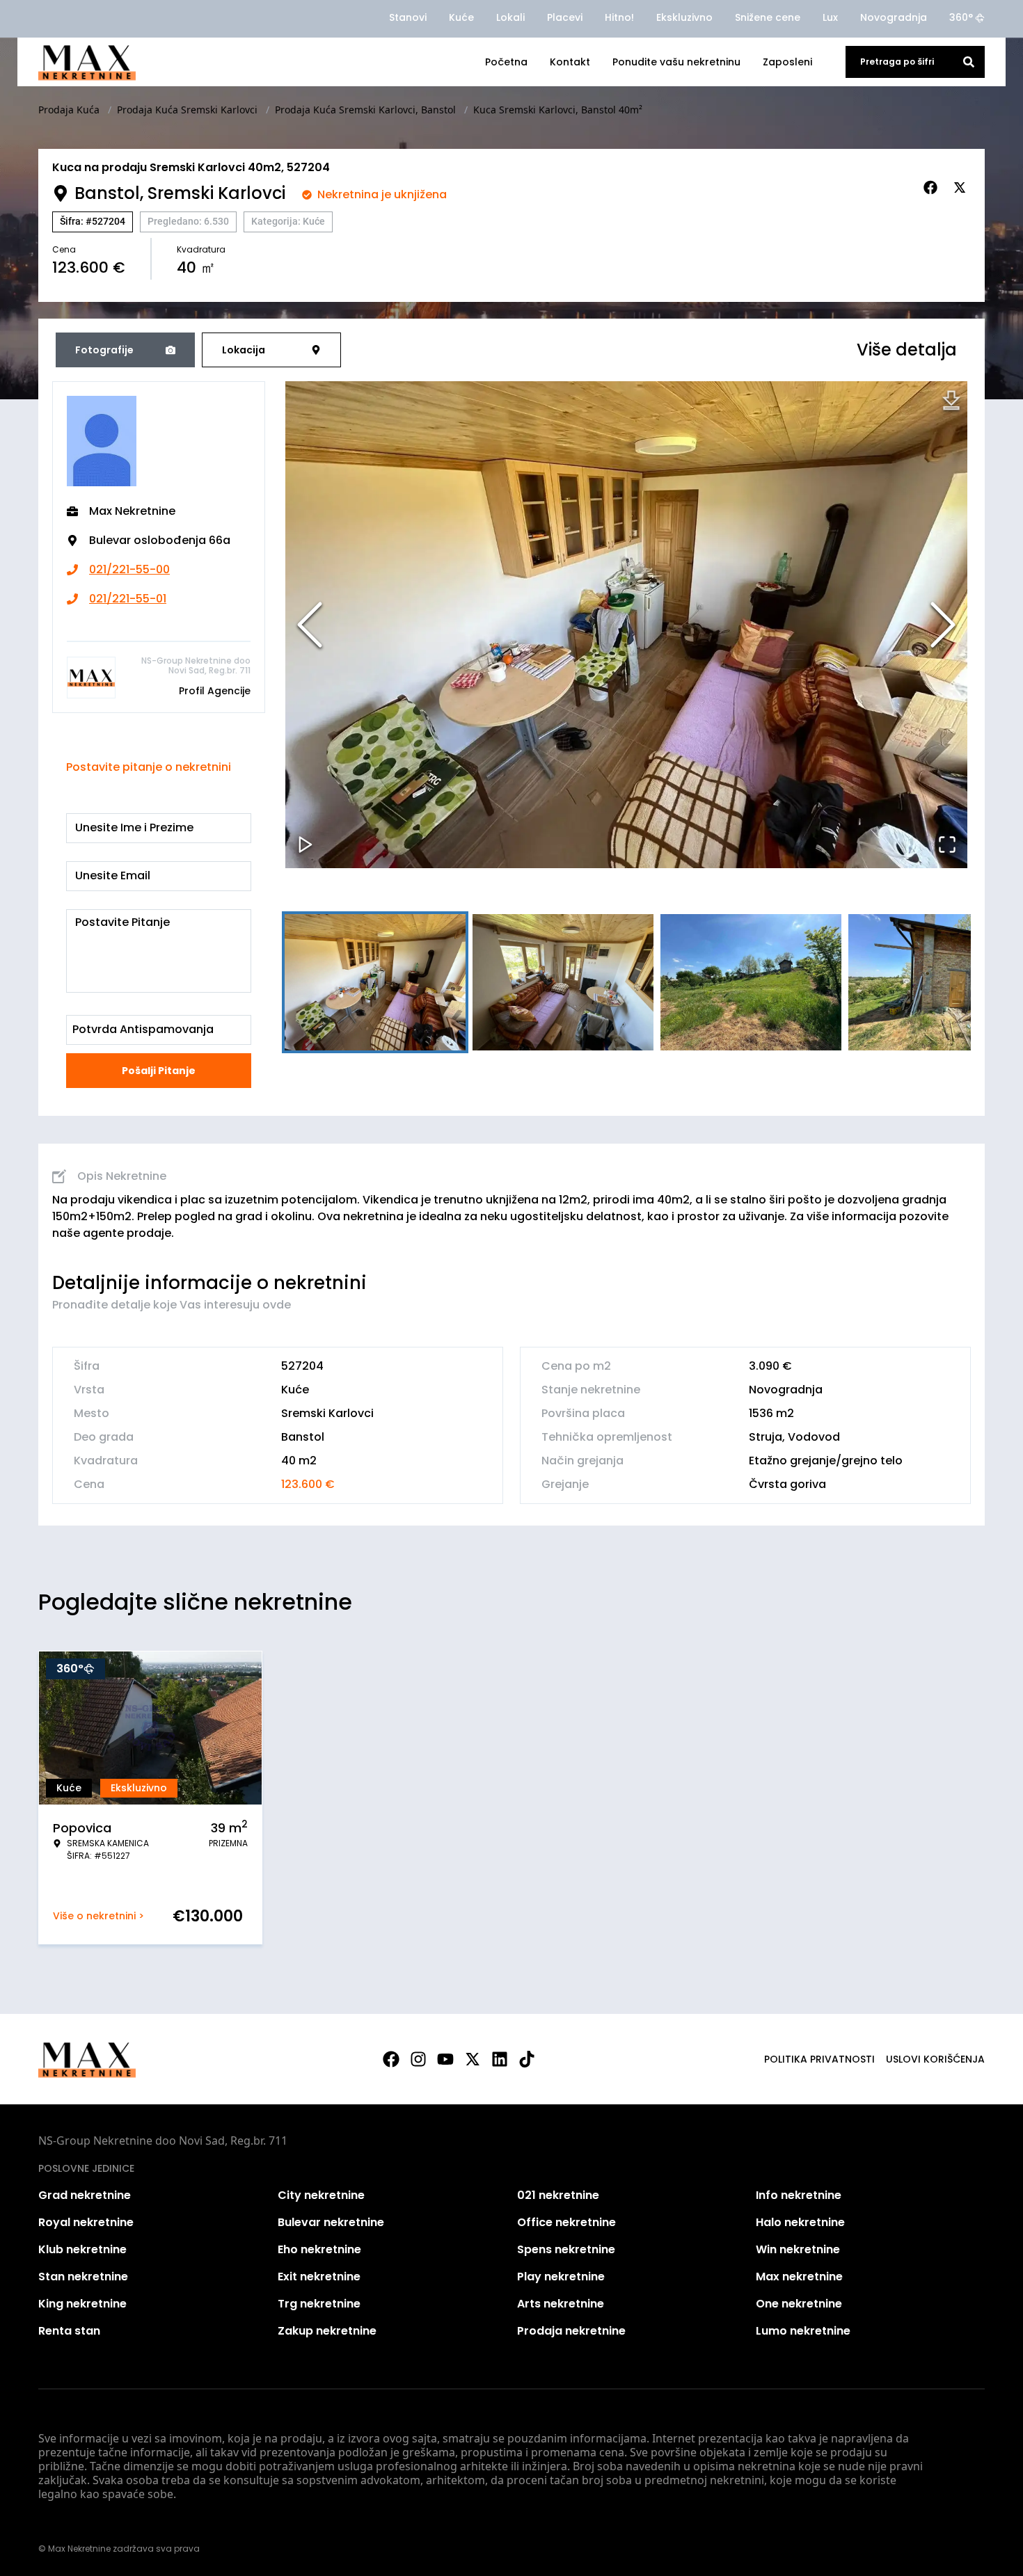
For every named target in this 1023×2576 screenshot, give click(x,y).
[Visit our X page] (473, 2059)
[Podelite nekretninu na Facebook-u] (933, 188)
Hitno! (619, 17)
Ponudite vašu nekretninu (676, 62)
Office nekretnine (566, 2222)
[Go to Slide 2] (563, 982)
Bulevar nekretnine (331, 2222)
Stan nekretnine (83, 2277)
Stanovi (408, 17)
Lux (830, 17)
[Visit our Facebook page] (391, 2059)
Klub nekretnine (82, 2249)
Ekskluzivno (684, 17)
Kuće (461, 17)
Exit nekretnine (319, 2277)
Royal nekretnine (86, 2222)
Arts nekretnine (561, 2304)
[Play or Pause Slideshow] (306, 845)
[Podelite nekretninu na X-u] (962, 188)
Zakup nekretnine (327, 2331)
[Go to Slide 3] (751, 982)
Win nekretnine (798, 2249)
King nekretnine (82, 2304)
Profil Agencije (215, 691)
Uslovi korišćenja (935, 2059)
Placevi (565, 17)
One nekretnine (799, 2304)
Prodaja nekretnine (571, 2331)
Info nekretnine (799, 2195)
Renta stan (69, 2331)
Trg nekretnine (319, 2304)
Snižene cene (768, 17)
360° (961, 17)
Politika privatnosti (819, 2059)
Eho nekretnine (319, 2249)
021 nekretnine (558, 2195)
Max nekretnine (799, 2277)
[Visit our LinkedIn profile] (500, 2059)
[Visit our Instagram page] (418, 2059)
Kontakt (570, 62)
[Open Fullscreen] (947, 845)
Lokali (510, 17)
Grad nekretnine (85, 2195)
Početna (506, 62)
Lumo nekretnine (803, 2331)
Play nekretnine (561, 2277)
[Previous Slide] (310, 625)
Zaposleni (787, 62)
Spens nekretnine (566, 2249)
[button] (626, 625)
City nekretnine (321, 2195)
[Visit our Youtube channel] (445, 2059)
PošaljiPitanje (159, 1071)
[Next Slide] (943, 625)
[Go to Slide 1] (375, 982)
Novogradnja (894, 17)
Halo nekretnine (800, 2222)
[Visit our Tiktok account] (527, 2059)
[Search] (969, 62)
